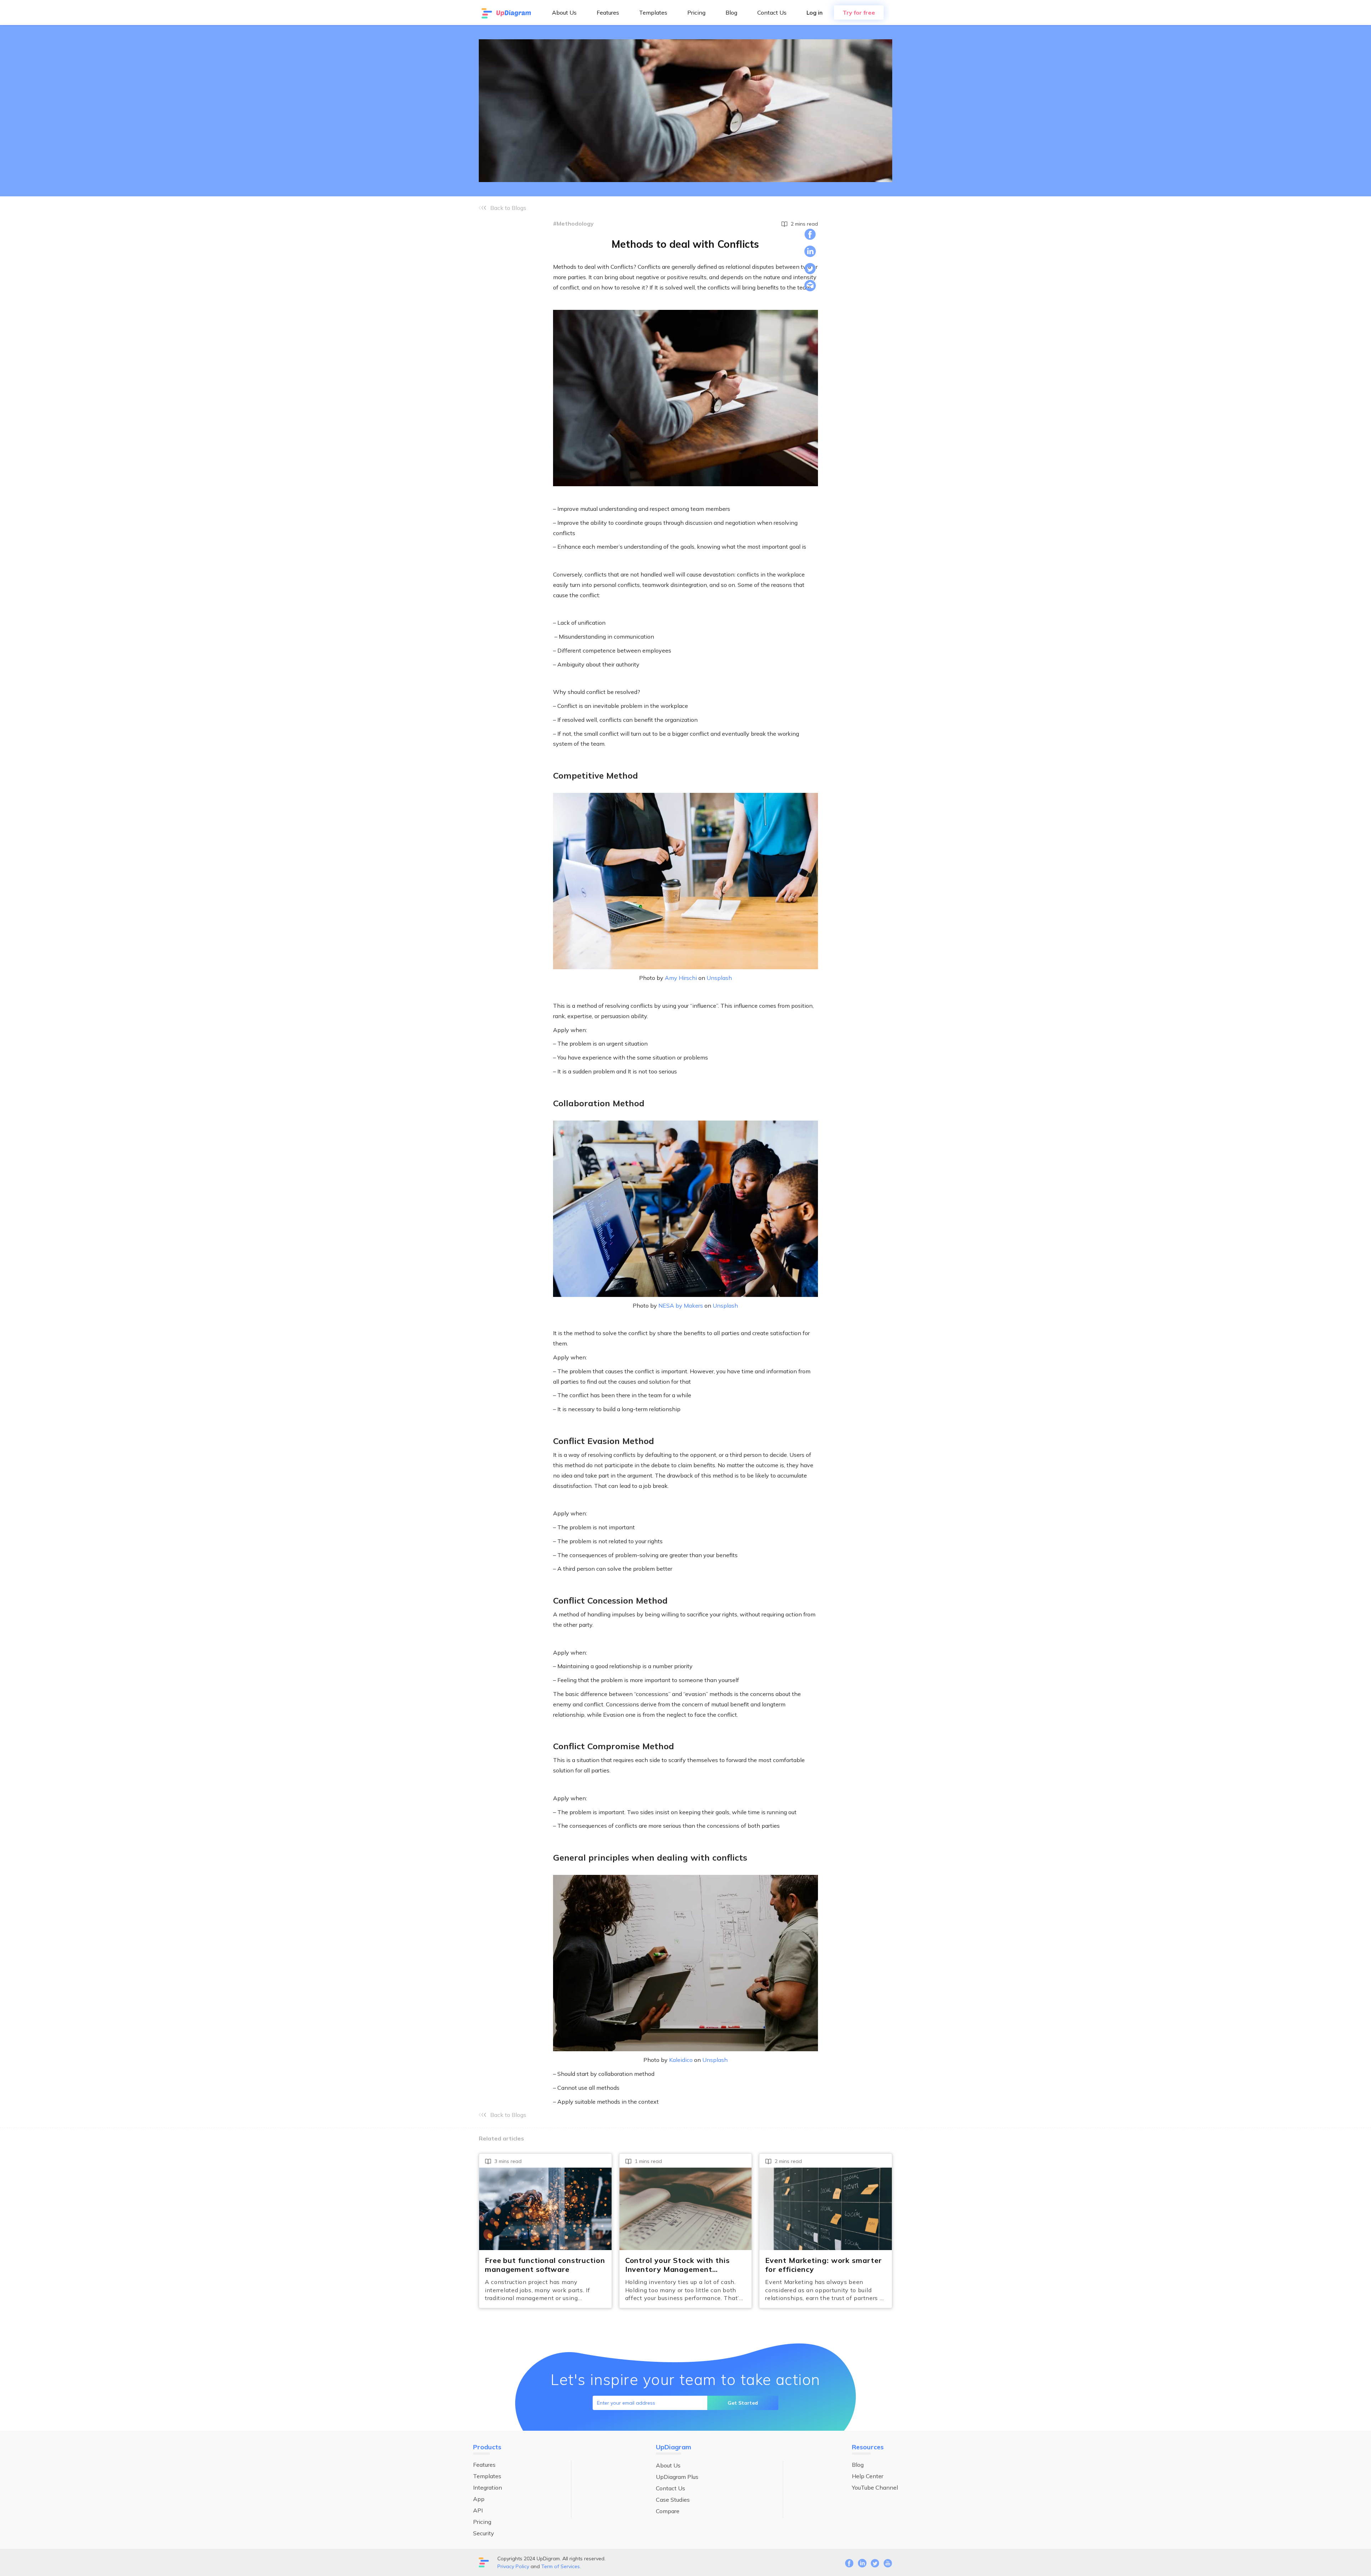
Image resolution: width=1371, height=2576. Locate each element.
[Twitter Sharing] (810, 268)
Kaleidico (681, 2060)
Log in (815, 12)
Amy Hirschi (681, 978)
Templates (653, 12)
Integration (488, 2487)
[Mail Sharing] (810, 286)
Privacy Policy (513, 2566)
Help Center (868, 2476)
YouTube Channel (875, 2487)
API (478, 2510)
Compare (668, 2511)
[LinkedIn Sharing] (810, 251)
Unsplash (719, 978)
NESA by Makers (681, 1305)
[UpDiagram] (507, 12)
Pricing (696, 12)
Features (608, 12)
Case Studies (673, 2500)
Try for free (859, 12)
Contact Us (772, 12)
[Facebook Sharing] (810, 234)
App (479, 2499)
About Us (564, 12)
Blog (731, 12)
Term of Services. (561, 2566)
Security (484, 2533)
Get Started (743, 2403)
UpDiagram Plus (677, 2477)
